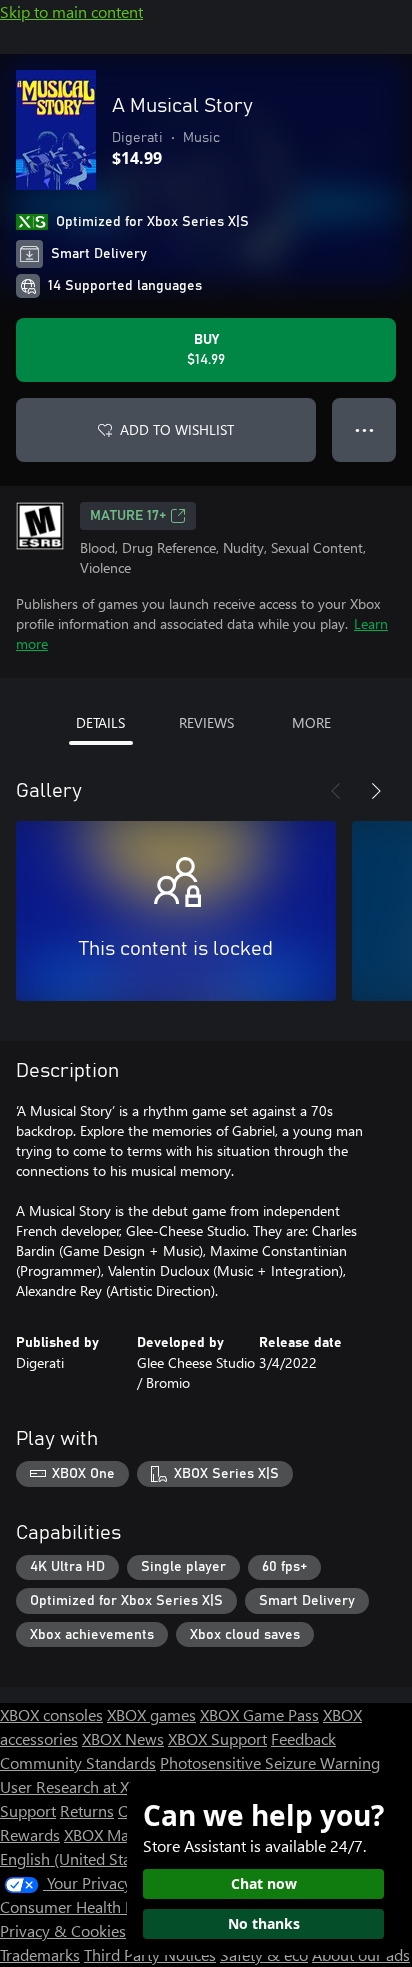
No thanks (264, 1923)
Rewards (30, 1834)
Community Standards (78, 1762)
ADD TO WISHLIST (177, 429)
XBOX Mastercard (124, 1834)
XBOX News (123, 1738)
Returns (87, 1810)
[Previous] (336, 791)
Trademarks (40, 1954)
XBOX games (151, 1714)
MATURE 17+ (128, 516)
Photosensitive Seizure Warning (270, 1762)
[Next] (376, 791)
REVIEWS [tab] (206, 722)
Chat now (264, 1883)
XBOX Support (217, 1738)
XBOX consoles (51, 1714)
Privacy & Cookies (63, 1930)
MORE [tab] (311, 722)
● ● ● (364, 429)
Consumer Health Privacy (87, 1906)
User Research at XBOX (81, 1786)
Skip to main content (71, 11)
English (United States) (78, 1858)
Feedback (303, 1738)
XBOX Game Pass (259, 1714)
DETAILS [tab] (100, 722)
